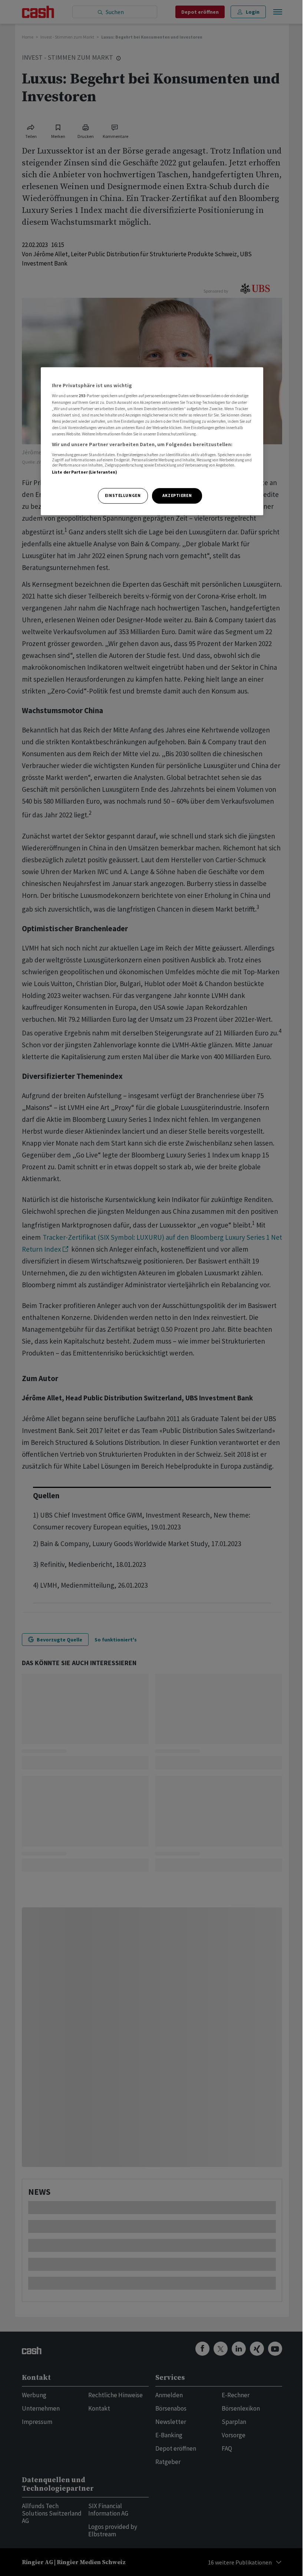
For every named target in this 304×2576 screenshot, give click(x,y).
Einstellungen (123, 495)
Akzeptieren (177, 495)
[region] (152, 441)
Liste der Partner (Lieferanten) (85, 472)
